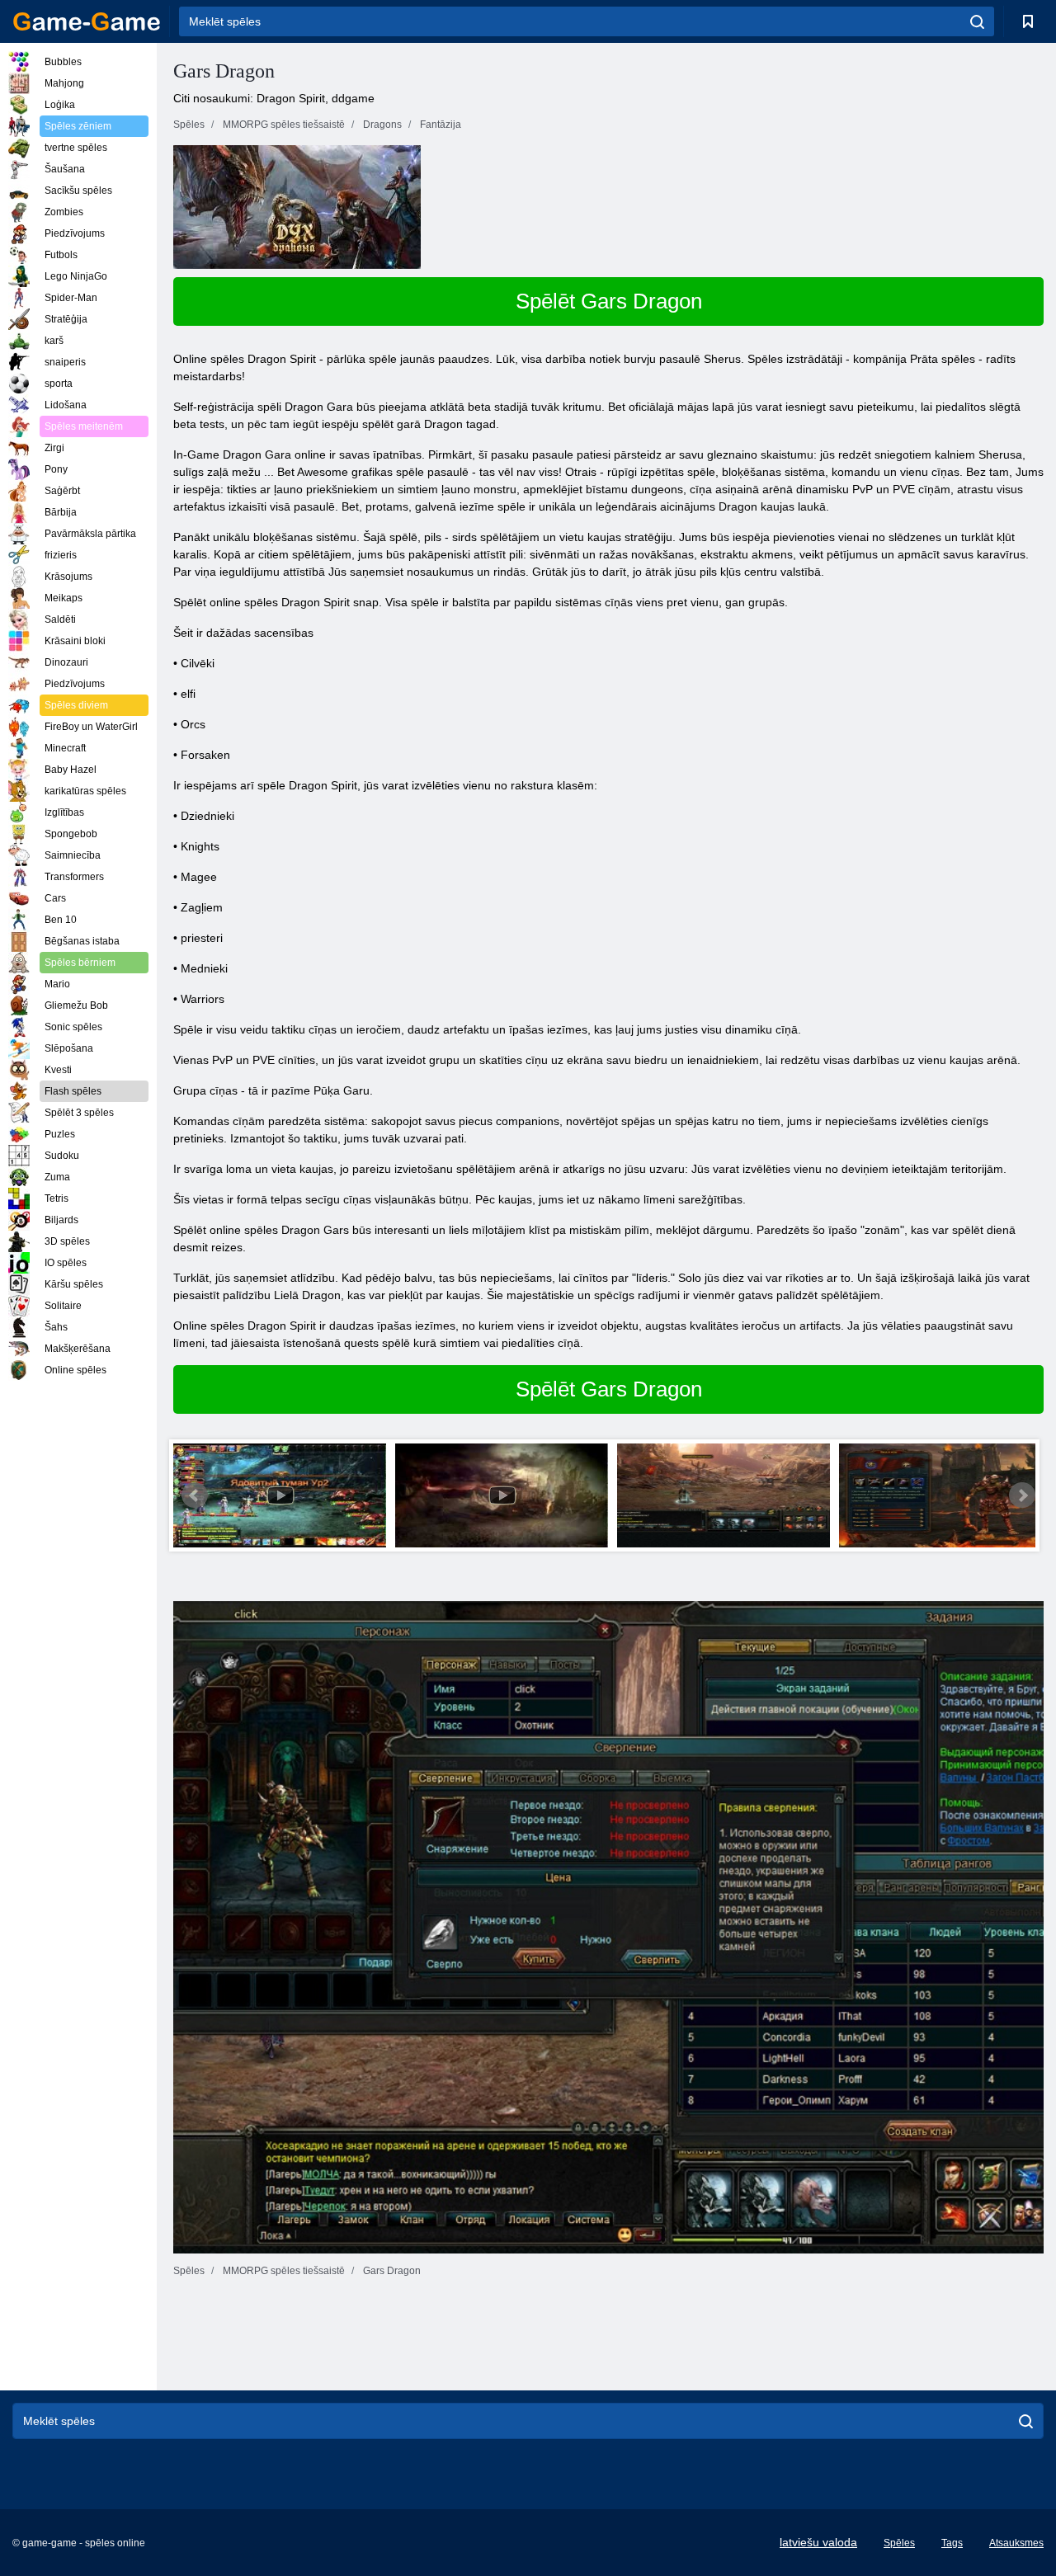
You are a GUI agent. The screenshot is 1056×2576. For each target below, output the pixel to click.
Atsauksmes (1016, 2543)
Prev (195, 1495)
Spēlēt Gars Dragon (609, 301)
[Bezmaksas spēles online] (87, 21)
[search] (977, 21)
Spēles (899, 2543)
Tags (952, 2543)
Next (1022, 1495)
